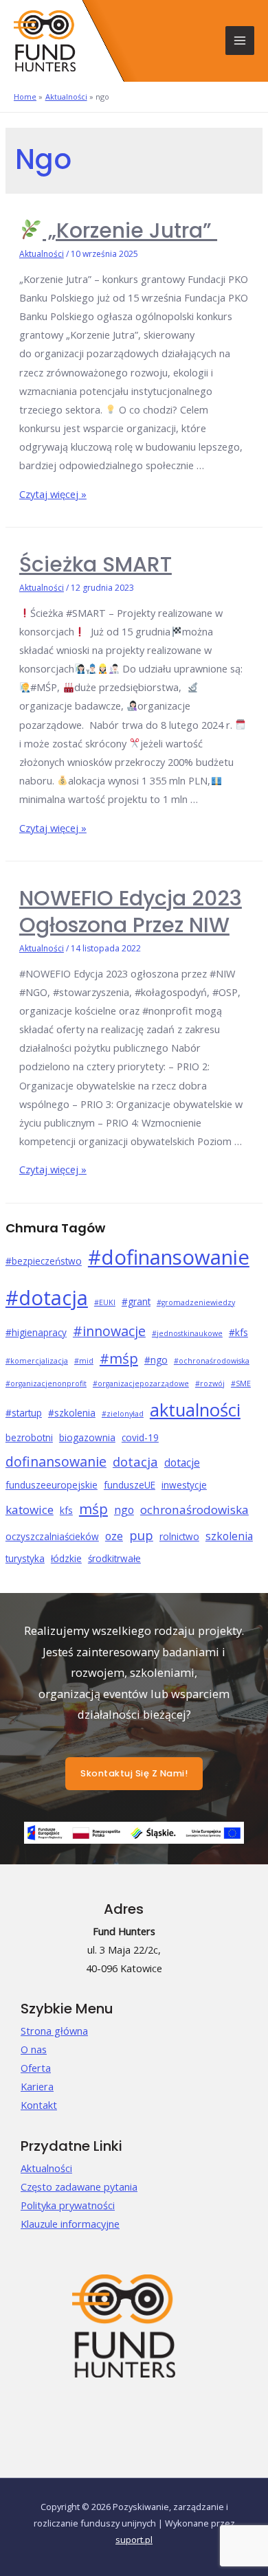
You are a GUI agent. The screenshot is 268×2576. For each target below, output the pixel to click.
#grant (136, 1301)
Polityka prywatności (68, 2205)
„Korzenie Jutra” (130, 230)
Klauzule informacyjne (70, 2224)
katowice (30, 1510)
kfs (66, 1510)
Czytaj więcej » (53, 494)
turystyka (25, 1558)
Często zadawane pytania (79, 2187)
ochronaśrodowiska (194, 1510)
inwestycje (184, 1485)
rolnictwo (179, 1536)
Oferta (36, 2068)
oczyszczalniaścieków (52, 1536)
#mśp (119, 1358)
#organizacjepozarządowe (141, 1383)
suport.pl (134, 2540)
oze (114, 1536)
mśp (93, 1509)
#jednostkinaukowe (187, 1333)
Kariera (37, 2086)
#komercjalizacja (37, 1361)
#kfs (238, 1332)
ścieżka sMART (96, 564)
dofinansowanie (56, 1461)
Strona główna (54, 2031)
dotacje (182, 1462)
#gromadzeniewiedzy (196, 1302)
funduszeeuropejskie (52, 1485)
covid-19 (140, 1437)
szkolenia (229, 1536)
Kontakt (39, 2105)
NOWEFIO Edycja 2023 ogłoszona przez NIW (131, 912)
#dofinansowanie (169, 1257)
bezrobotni (29, 1437)
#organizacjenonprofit (46, 1383)
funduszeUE (130, 1485)
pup (141, 1535)
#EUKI (105, 1302)
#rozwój (210, 1383)
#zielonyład (123, 1414)
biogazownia (87, 1437)
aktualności (195, 1410)
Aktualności (42, 254)
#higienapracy (36, 1332)
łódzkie (66, 1558)
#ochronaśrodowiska (212, 1361)
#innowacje (109, 1331)
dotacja (135, 1461)
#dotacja (47, 1297)
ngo (124, 1510)
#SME (241, 1383)
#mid (84, 1361)
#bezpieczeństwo (44, 1261)
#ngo (156, 1360)
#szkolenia (72, 1413)
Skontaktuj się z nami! (134, 1773)
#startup (24, 1413)
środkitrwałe (114, 1558)
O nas (34, 2049)
